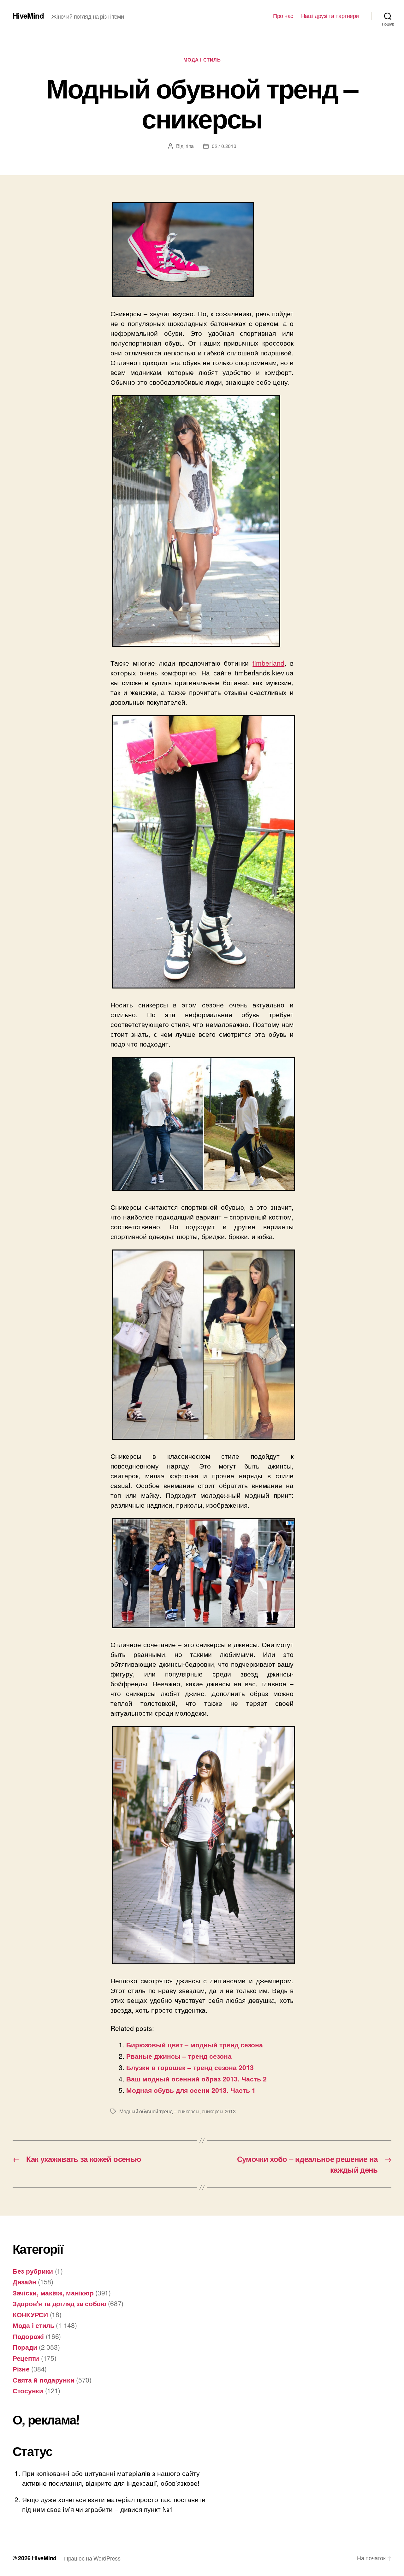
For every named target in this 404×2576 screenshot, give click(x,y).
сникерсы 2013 (219, 2111)
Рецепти (26, 2358)
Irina (189, 146)
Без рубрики (33, 2271)
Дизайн (24, 2282)
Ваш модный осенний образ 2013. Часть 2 (196, 2079)
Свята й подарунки (43, 2380)
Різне (21, 2369)
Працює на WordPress (92, 2558)
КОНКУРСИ (30, 2314)
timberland (268, 663)
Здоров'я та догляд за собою (59, 2303)
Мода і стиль (202, 60)
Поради (25, 2347)
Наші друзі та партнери (330, 16)
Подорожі (28, 2336)
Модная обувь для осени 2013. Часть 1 (191, 2090)
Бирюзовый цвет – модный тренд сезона (195, 2045)
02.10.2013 (224, 146)
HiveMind (28, 15)
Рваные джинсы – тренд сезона (179, 2056)
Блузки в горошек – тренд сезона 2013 (190, 2067)
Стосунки (28, 2390)
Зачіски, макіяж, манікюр (53, 2293)
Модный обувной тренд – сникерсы (159, 2111)
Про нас (283, 16)
